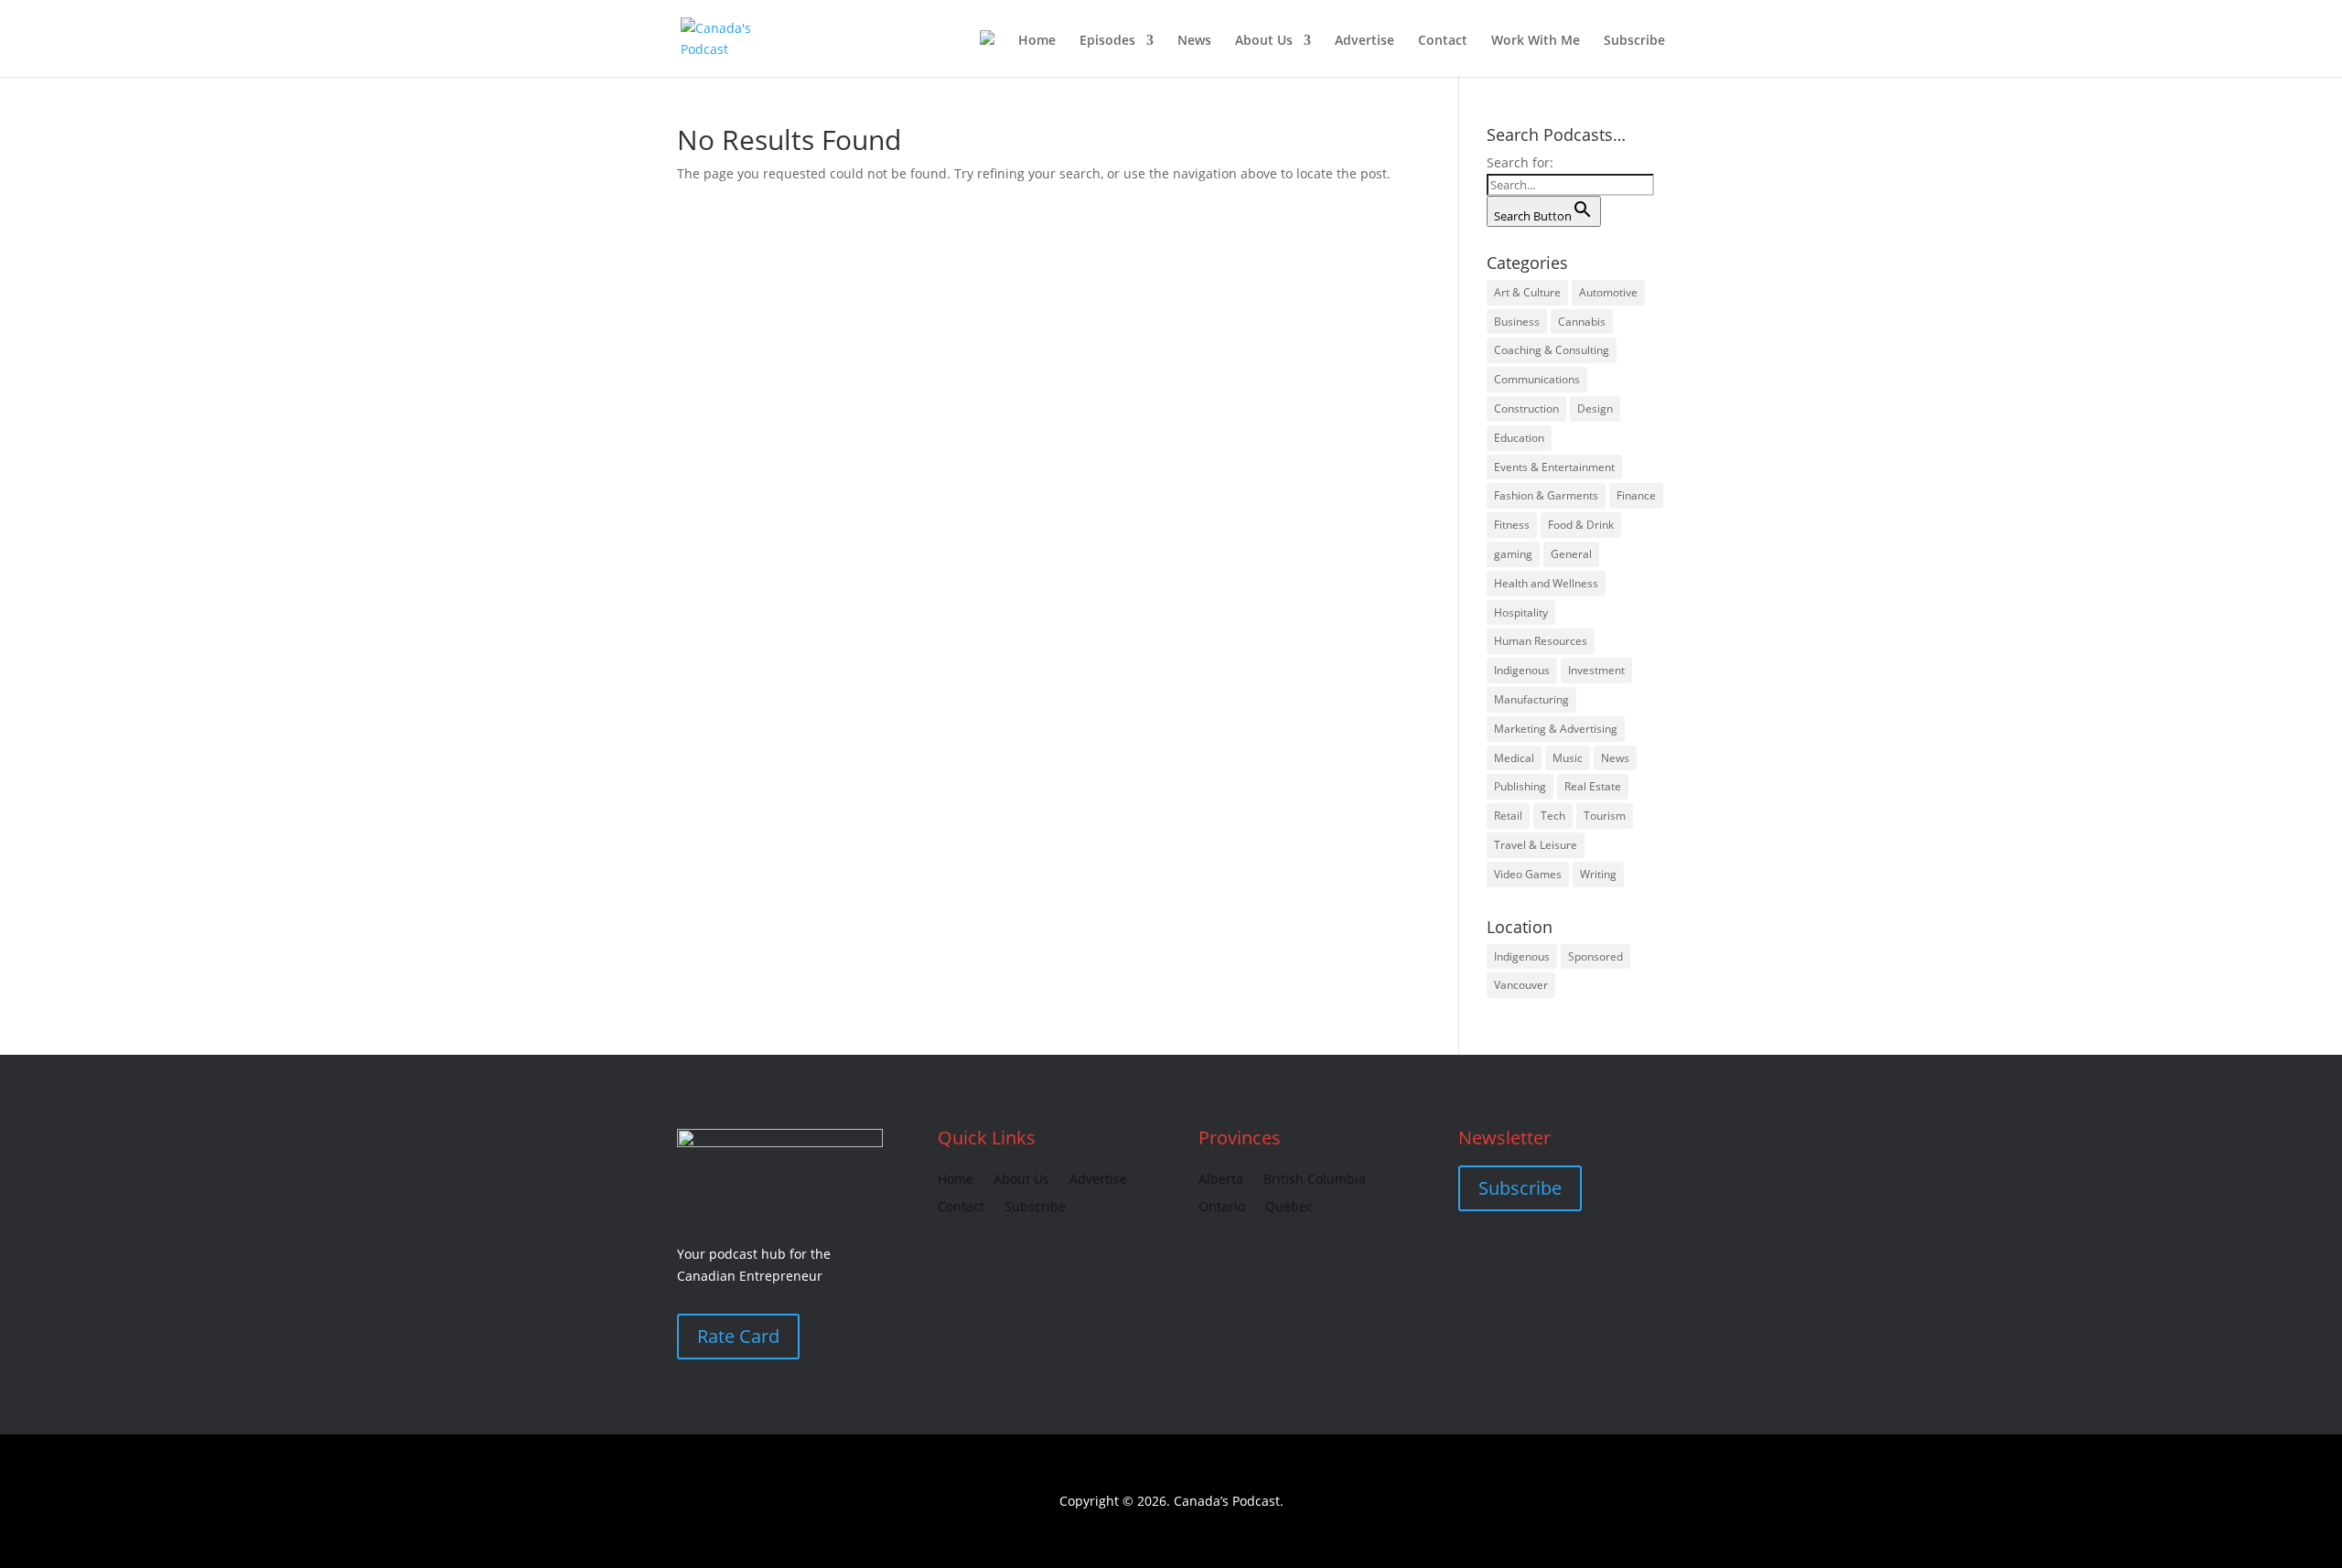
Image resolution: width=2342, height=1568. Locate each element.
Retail (1508, 816)
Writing (1598, 874)
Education (1519, 438)
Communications (1537, 379)
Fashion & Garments (1546, 495)
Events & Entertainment (1554, 467)
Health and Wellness (1546, 583)
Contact (1443, 41)
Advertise (1364, 41)
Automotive (1608, 292)
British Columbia (1315, 1180)
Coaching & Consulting (1552, 350)
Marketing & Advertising (1556, 729)
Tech (1553, 816)
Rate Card (738, 1336)
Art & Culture (1527, 292)
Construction (1526, 408)
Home (1037, 41)
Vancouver (1521, 985)
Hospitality (1521, 612)
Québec (1289, 1208)
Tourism (1605, 816)
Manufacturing (1531, 699)
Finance (1636, 495)
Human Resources (1541, 641)
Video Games (1528, 874)
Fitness (1512, 525)
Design (1595, 408)
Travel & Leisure (1536, 845)
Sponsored (1595, 956)
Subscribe (1634, 41)
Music (1568, 758)
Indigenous (1522, 670)
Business (1517, 322)
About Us (1264, 41)
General (1571, 554)
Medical (1514, 758)
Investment (1596, 670)
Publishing (1520, 786)
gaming (1513, 554)
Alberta (1221, 1180)
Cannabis (1582, 322)
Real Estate (1593, 786)
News (1194, 41)
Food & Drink (1581, 525)
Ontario (1222, 1208)
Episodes (1107, 41)
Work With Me (1536, 41)
